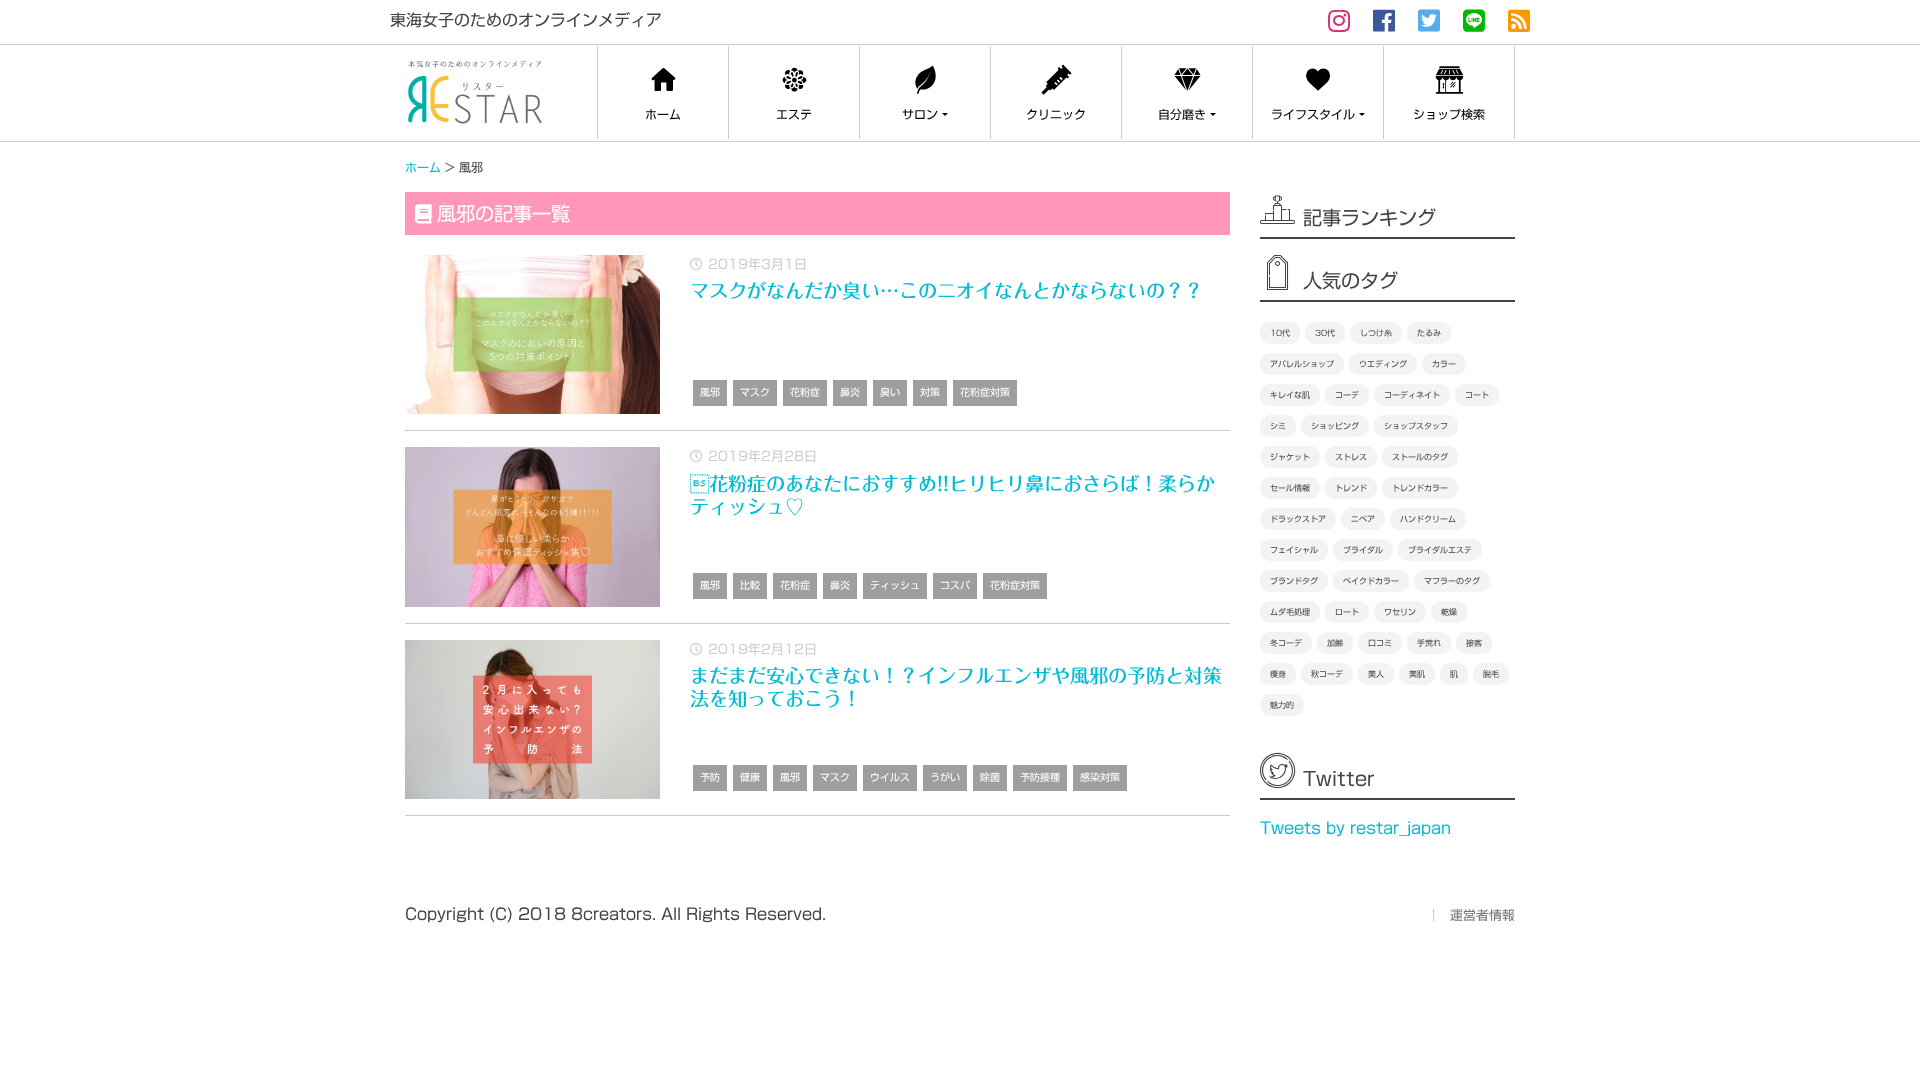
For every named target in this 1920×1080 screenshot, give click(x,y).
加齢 (1335, 643)
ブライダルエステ (1440, 550)
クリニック (1056, 114)
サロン (920, 114)
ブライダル (1363, 550)
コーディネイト (1412, 395)
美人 (1376, 674)
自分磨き (1182, 114)
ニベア (1363, 519)
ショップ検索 (1449, 114)
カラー (1444, 364)
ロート (1347, 612)
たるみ (1429, 333)
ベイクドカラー (1371, 581)
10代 (1280, 333)
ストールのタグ (1420, 457)
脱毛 (1491, 674)
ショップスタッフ (1416, 426)
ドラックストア (1298, 519)
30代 (1325, 333)
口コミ (1380, 643)
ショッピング (1335, 426)
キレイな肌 (1290, 395)
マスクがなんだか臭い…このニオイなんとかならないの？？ (946, 290)
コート (1477, 395)
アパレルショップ (1302, 364)
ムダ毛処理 (1290, 612)
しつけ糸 (1376, 333)
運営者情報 (1482, 915)
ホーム (663, 114)
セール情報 (1290, 488)
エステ (794, 114)
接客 (1474, 643)
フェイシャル (1294, 550)
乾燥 (1449, 612)
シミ (1278, 426)
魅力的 (1282, 705)
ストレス (1351, 457)
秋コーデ (1327, 674)
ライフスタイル (1313, 114)
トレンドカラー (1420, 488)
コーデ (1347, 395)
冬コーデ (1286, 643)
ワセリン (1400, 612)
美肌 (1417, 674)
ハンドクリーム (1428, 519)
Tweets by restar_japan (1355, 828)
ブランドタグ (1294, 581)
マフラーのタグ (1452, 581)
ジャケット (1290, 457)
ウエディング (1383, 364)
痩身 (1278, 674)
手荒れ (1429, 643)
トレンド (1351, 488)
